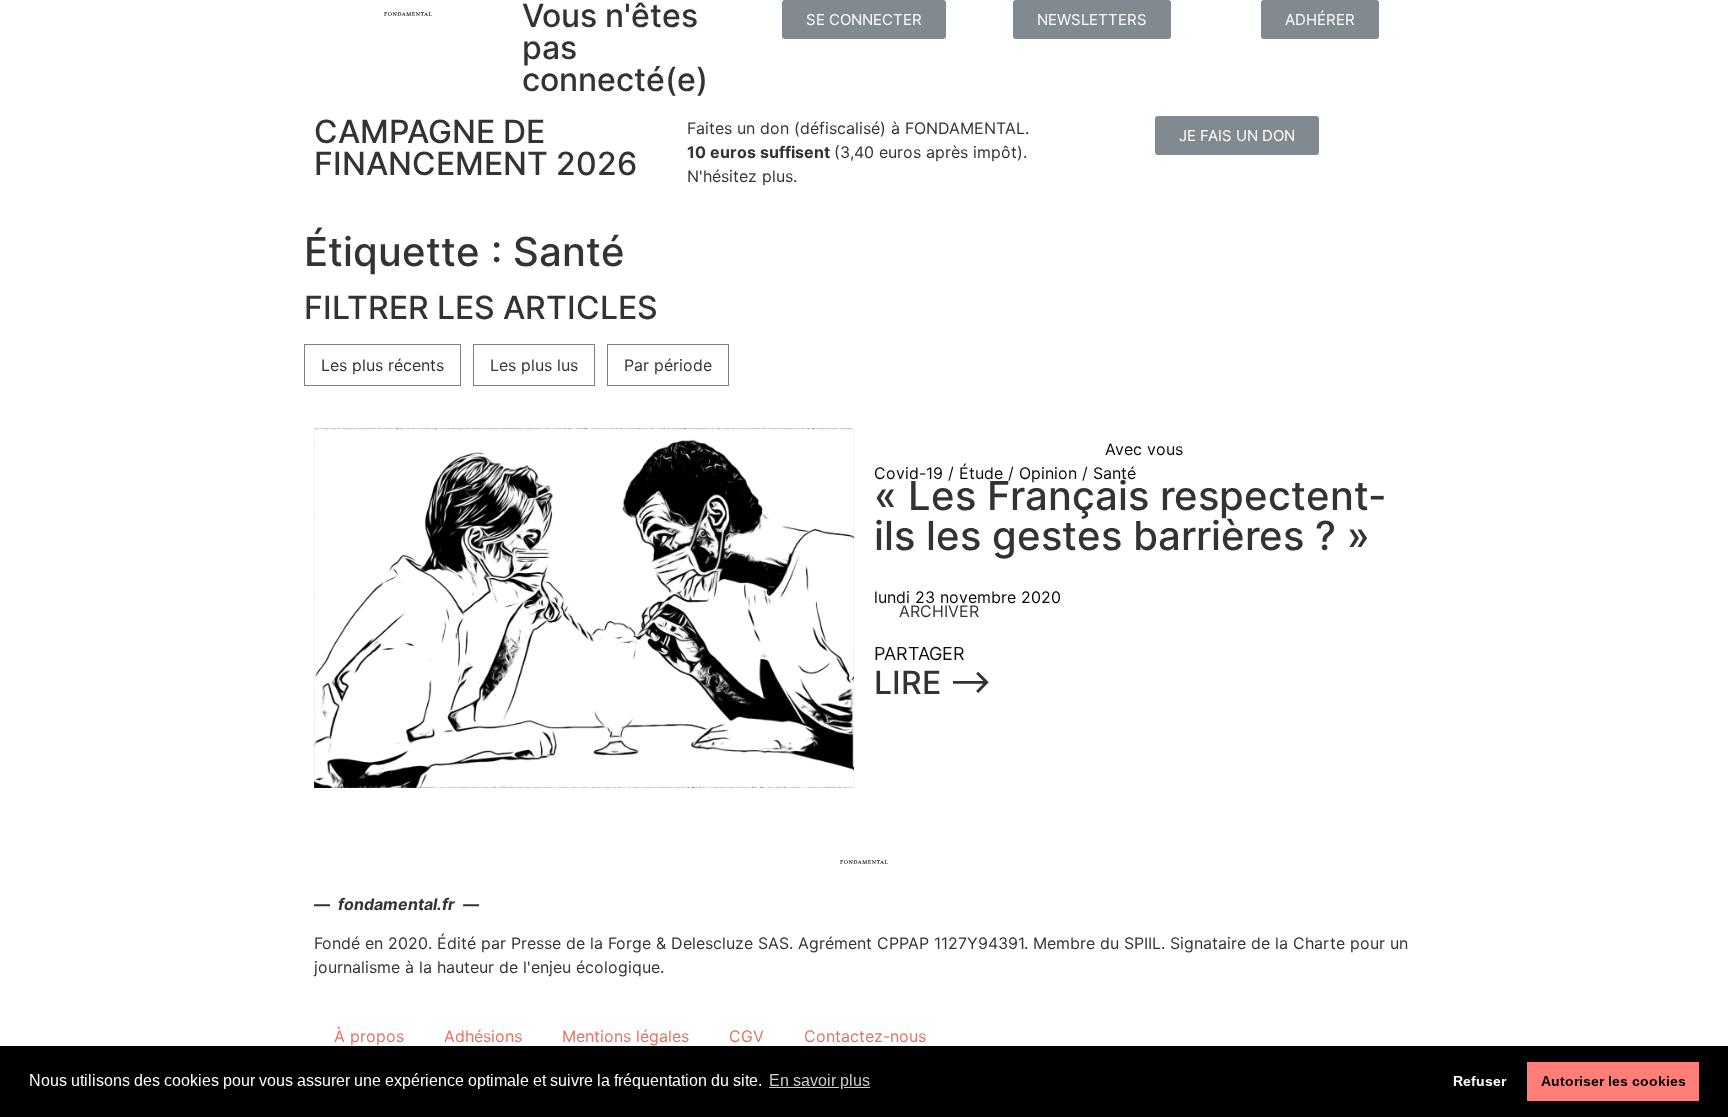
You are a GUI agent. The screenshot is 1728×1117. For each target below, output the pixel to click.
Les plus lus (534, 365)
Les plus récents (382, 365)
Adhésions (483, 1036)
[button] (864, 19)
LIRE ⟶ (933, 682)
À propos (369, 1036)
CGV (746, 1036)
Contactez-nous (865, 1036)
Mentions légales (625, 1036)
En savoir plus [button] (819, 1080)
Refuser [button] (1479, 1081)
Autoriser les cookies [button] (1613, 1081)
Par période (668, 365)
